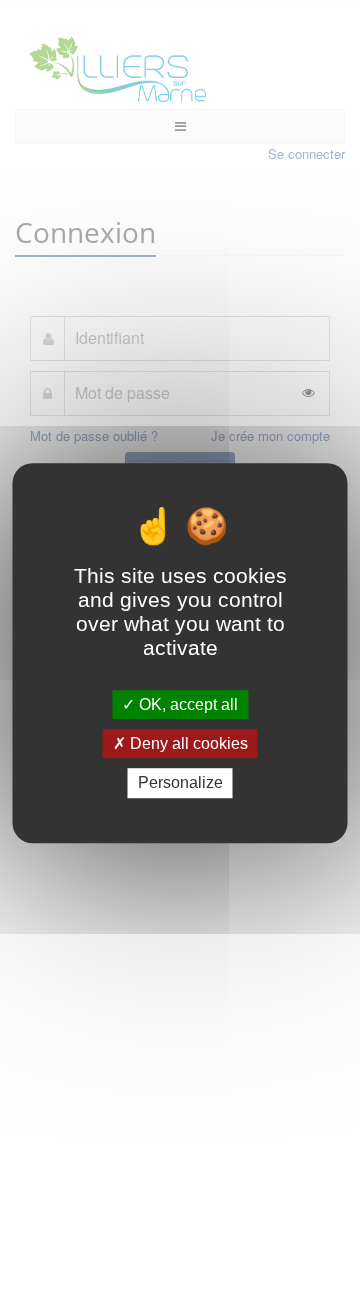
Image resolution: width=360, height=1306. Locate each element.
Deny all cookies (187, 743)
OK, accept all (186, 704)
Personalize (180, 783)
